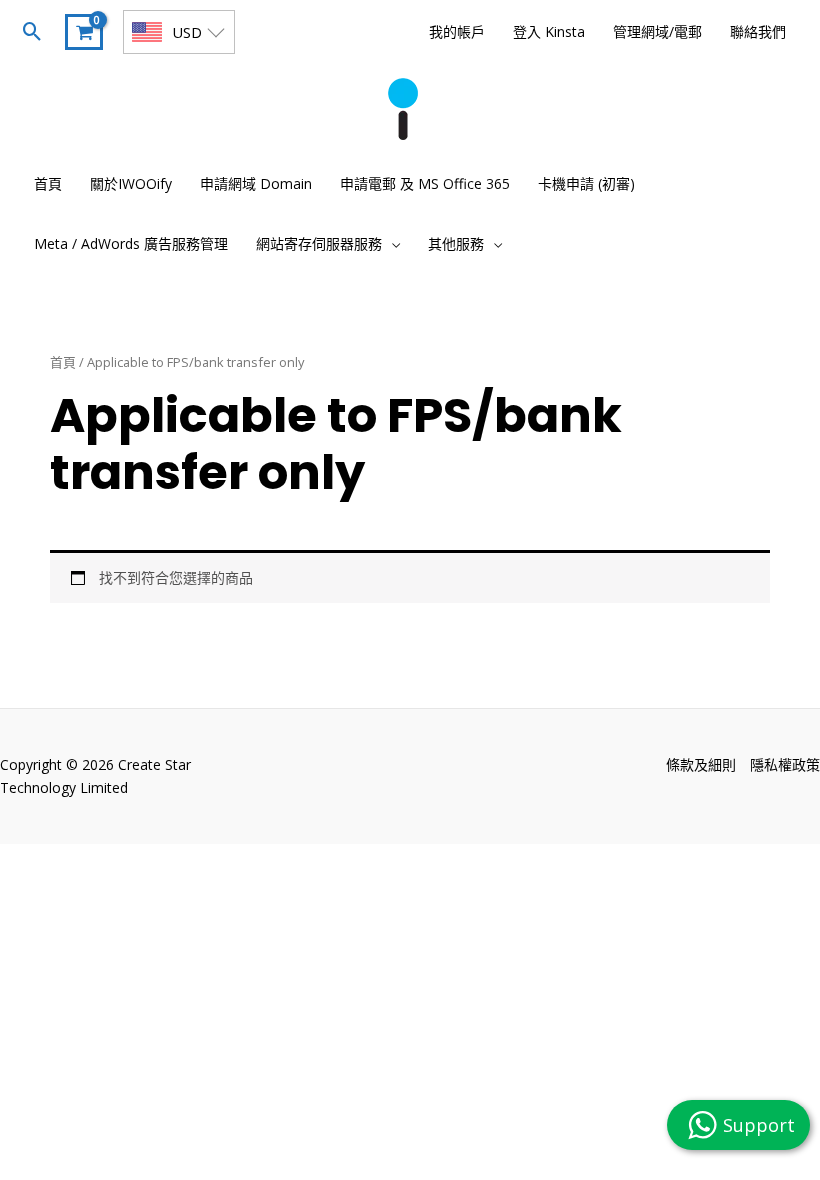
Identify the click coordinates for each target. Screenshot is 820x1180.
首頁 (63, 362)
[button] (32, 32)
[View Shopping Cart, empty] (84, 32)
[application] (391, 243)
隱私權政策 (785, 764)
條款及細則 (701, 764)
